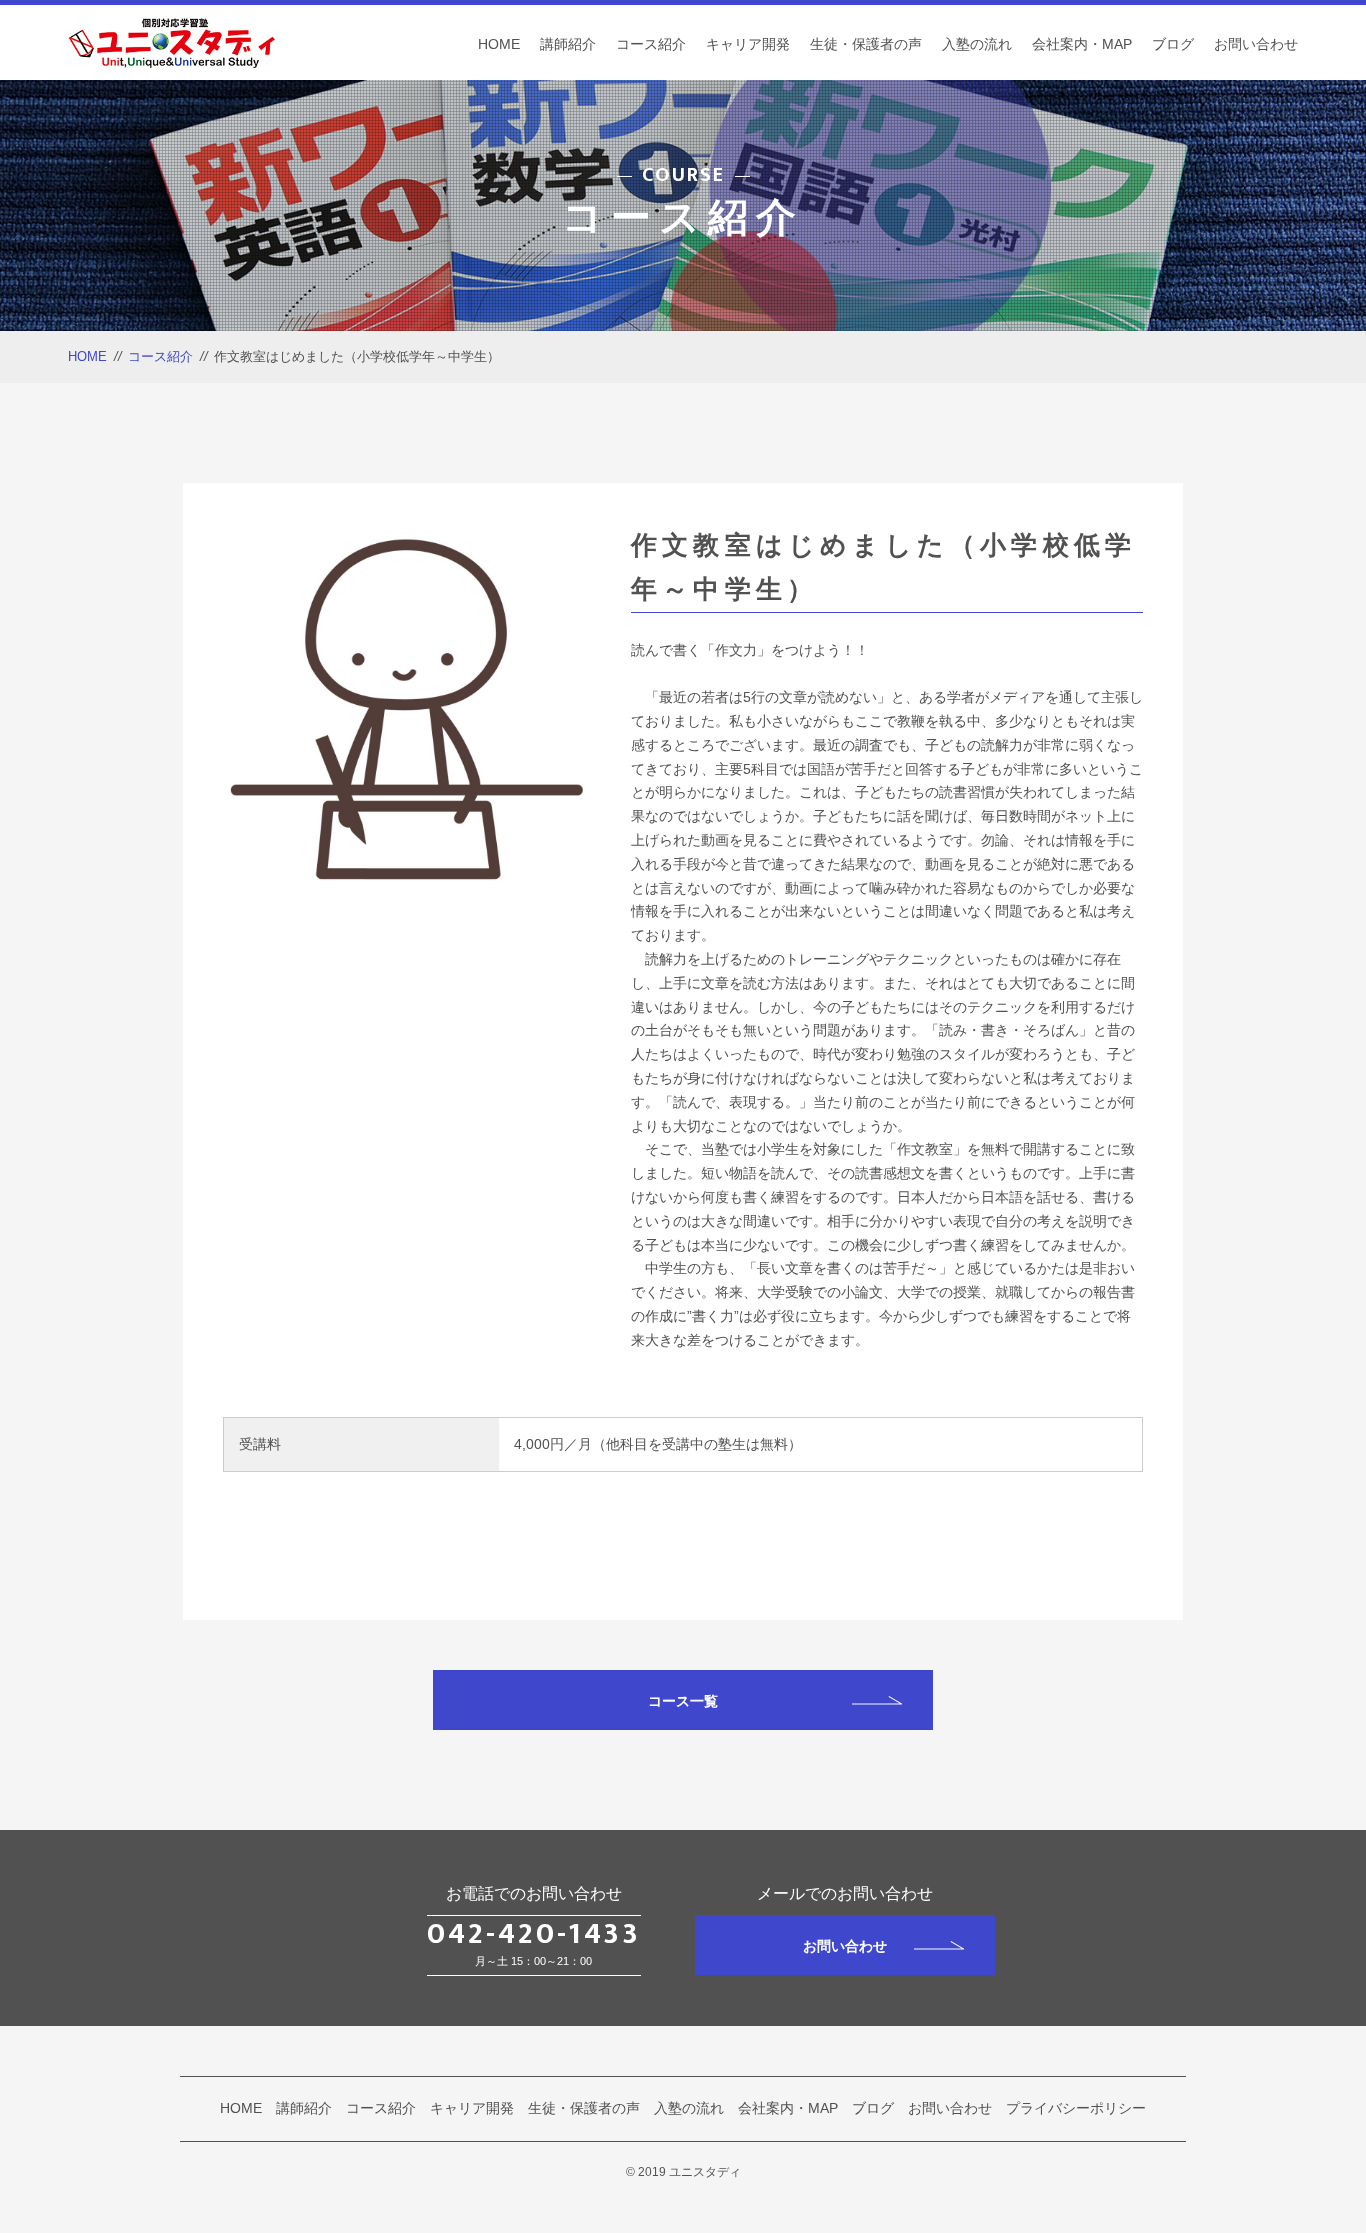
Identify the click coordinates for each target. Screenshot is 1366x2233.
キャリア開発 (748, 44)
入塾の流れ (977, 44)
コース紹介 (651, 44)
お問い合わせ (1256, 44)
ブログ (1173, 44)
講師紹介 (568, 44)
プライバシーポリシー (1076, 2108)
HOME (499, 44)
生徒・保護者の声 (866, 44)
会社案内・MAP (1082, 44)
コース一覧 (683, 1701)
